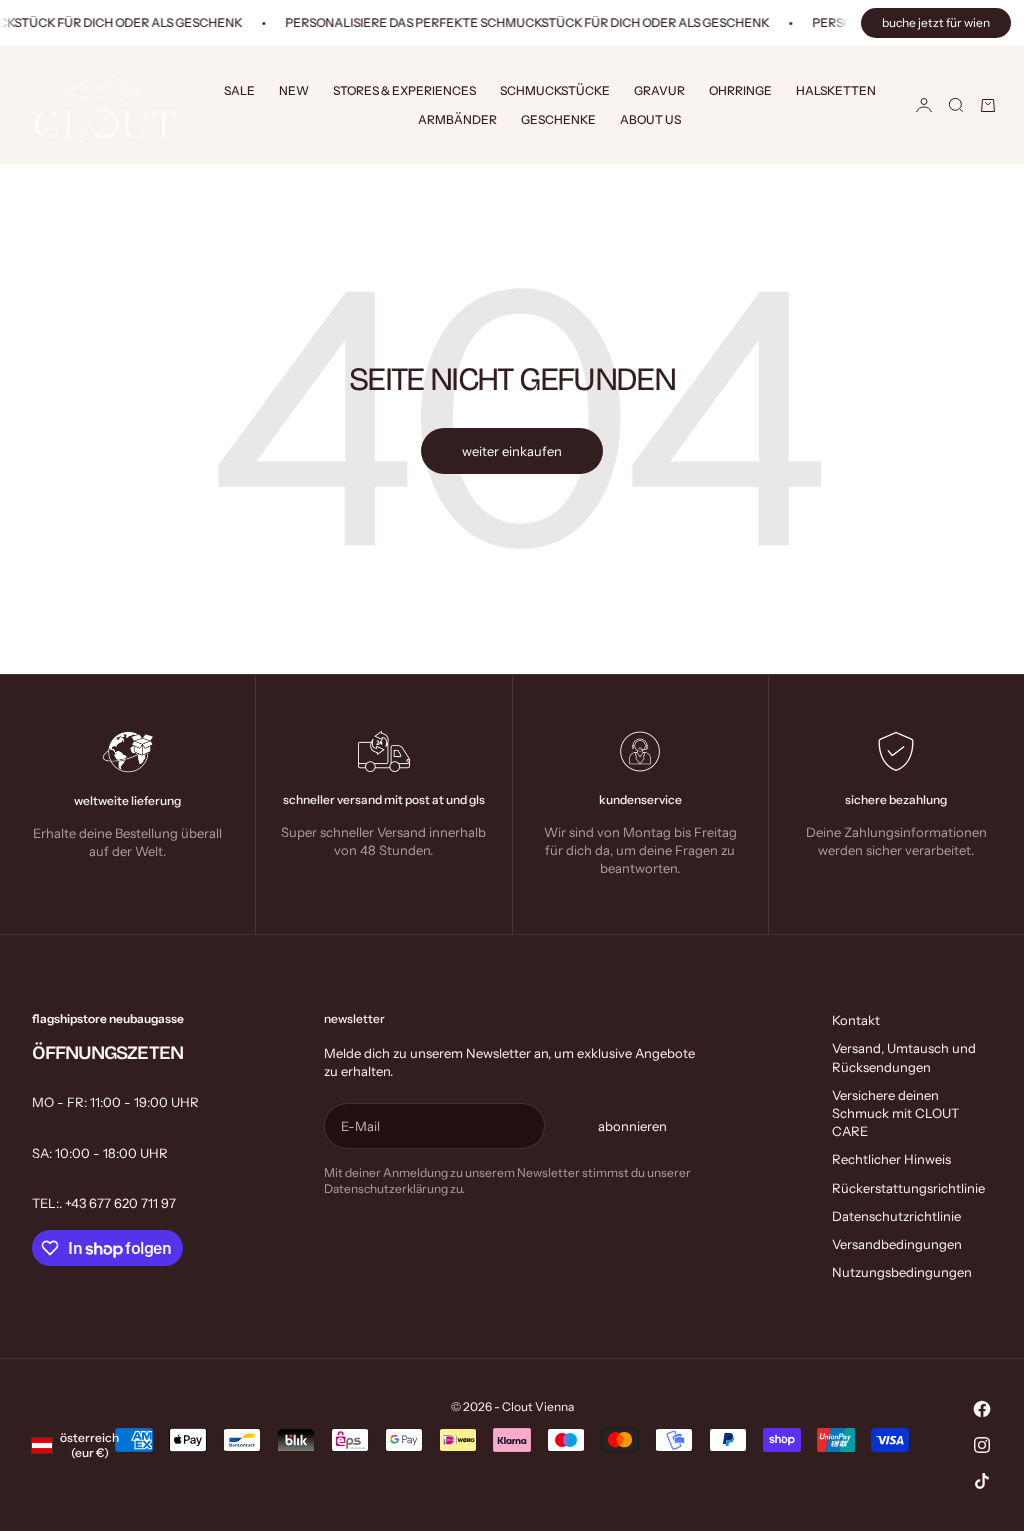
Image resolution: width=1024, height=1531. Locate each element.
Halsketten (836, 90)
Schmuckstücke (555, 90)
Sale (239, 90)
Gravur (659, 90)
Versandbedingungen (897, 1244)
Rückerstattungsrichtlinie (908, 1188)
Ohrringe (740, 90)
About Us (650, 119)
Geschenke (558, 119)
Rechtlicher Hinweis (891, 1159)
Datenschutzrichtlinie (896, 1216)
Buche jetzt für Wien (936, 22)
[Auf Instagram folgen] (982, 1445)
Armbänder (457, 119)
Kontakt (856, 1020)
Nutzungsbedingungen (902, 1272)
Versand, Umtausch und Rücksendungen (904, 1057)
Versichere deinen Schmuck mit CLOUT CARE (895, 1113)
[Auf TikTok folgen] (982, 1481)
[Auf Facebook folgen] (982, 1409)
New (294, 90)
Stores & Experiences (404, 90)
